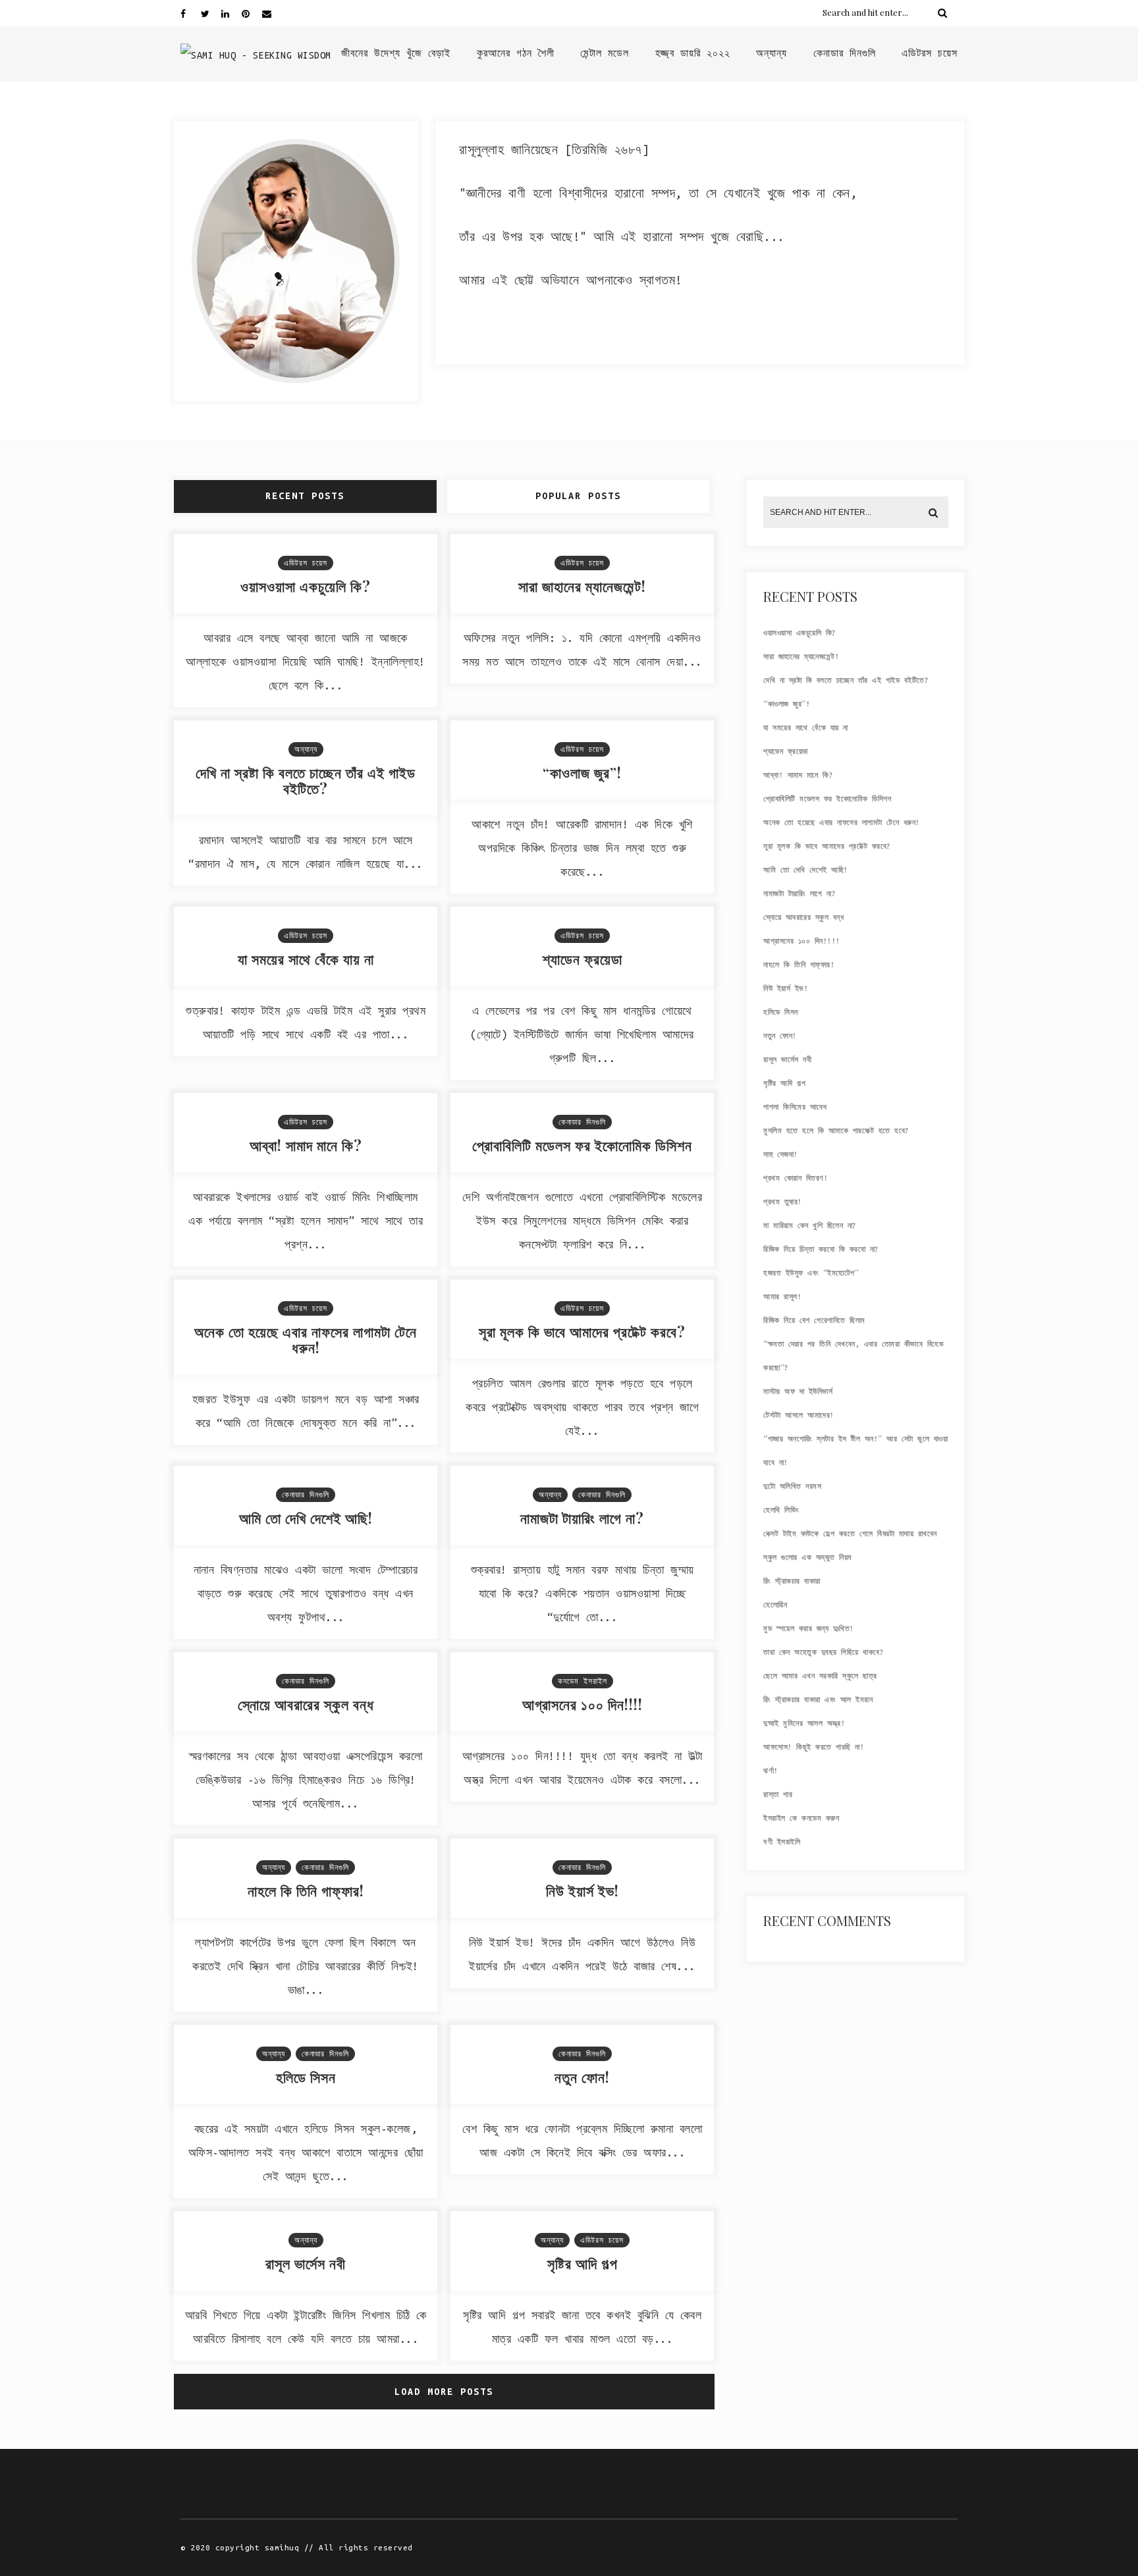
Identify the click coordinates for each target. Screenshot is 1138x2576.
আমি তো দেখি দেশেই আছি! (306, 1518)
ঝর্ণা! (771, 1771)
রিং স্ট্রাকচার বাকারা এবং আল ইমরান (818, 1700)
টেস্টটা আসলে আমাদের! (799, 1415)
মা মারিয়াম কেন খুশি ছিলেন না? (810, 1225)
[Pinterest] (252, 13)
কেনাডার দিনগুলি (845, 53)
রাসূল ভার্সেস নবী (306, 2263)
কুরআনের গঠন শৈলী (516, 53)
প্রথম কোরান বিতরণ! (796, 1178)
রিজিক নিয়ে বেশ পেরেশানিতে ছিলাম (814, 1320)
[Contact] (272, 13)
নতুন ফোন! (582, 2077)
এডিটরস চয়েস (930, 53)
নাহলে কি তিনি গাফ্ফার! (306, 1891)
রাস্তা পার (778, 1794)
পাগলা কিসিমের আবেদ (795, 1107)
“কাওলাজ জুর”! (582, 772)
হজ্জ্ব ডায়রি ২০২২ (693, 53)
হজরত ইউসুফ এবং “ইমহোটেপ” (811, 1273)
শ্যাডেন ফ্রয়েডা (583, 959)
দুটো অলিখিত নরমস (792, 1486)
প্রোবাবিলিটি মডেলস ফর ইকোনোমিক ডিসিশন (582, 1145)
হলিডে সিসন (306, 2077)
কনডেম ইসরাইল (583, 1681)
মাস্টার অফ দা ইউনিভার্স (798, 1391)
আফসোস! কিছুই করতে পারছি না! (814, 1747)
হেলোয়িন (775, 1605)
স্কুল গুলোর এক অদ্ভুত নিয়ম (808, 1557)
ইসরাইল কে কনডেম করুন (801, 1818)
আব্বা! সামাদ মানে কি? (306, 1145)
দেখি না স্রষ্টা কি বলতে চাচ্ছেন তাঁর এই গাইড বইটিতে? (306, 780)
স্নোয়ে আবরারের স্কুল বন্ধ (306, 1704)
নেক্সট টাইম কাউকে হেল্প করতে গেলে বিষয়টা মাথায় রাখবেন (850, 1534)
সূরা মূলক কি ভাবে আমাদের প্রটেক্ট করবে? (582, 1331)
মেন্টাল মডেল (605, 53)
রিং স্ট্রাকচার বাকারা (792, 1581)
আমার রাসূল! (782, 1297)
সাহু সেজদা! (781, 1154)
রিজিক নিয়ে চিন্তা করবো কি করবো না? (821, 1249)
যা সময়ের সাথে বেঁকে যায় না (306, 959)
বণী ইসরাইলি (782, 1842)
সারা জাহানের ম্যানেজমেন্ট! (582, 586)
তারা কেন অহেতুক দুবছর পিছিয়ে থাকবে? (824, 1652)
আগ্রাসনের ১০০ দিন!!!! (583, 1704)
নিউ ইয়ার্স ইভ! (583, 1891)
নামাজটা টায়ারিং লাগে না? (582, 1518)
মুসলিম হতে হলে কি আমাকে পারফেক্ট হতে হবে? (836, 1131)
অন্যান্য (772, 53)
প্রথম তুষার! (783, 1202)
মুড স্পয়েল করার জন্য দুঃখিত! (809, 1628)
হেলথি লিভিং (781, 1510)
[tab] (307, 496)
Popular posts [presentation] (578, 496)
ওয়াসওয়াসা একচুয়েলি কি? (306, 586)
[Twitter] (211, 13)
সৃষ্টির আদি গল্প (583, 2263)
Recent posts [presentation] (305, 496)
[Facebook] (190, 13)
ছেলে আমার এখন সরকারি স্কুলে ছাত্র (820, 1676)
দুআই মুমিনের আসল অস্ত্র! (804, 1723)
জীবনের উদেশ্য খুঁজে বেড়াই (396, 53)
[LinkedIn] (231, 13)
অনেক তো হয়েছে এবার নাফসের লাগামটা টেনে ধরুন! (306, 1339)
